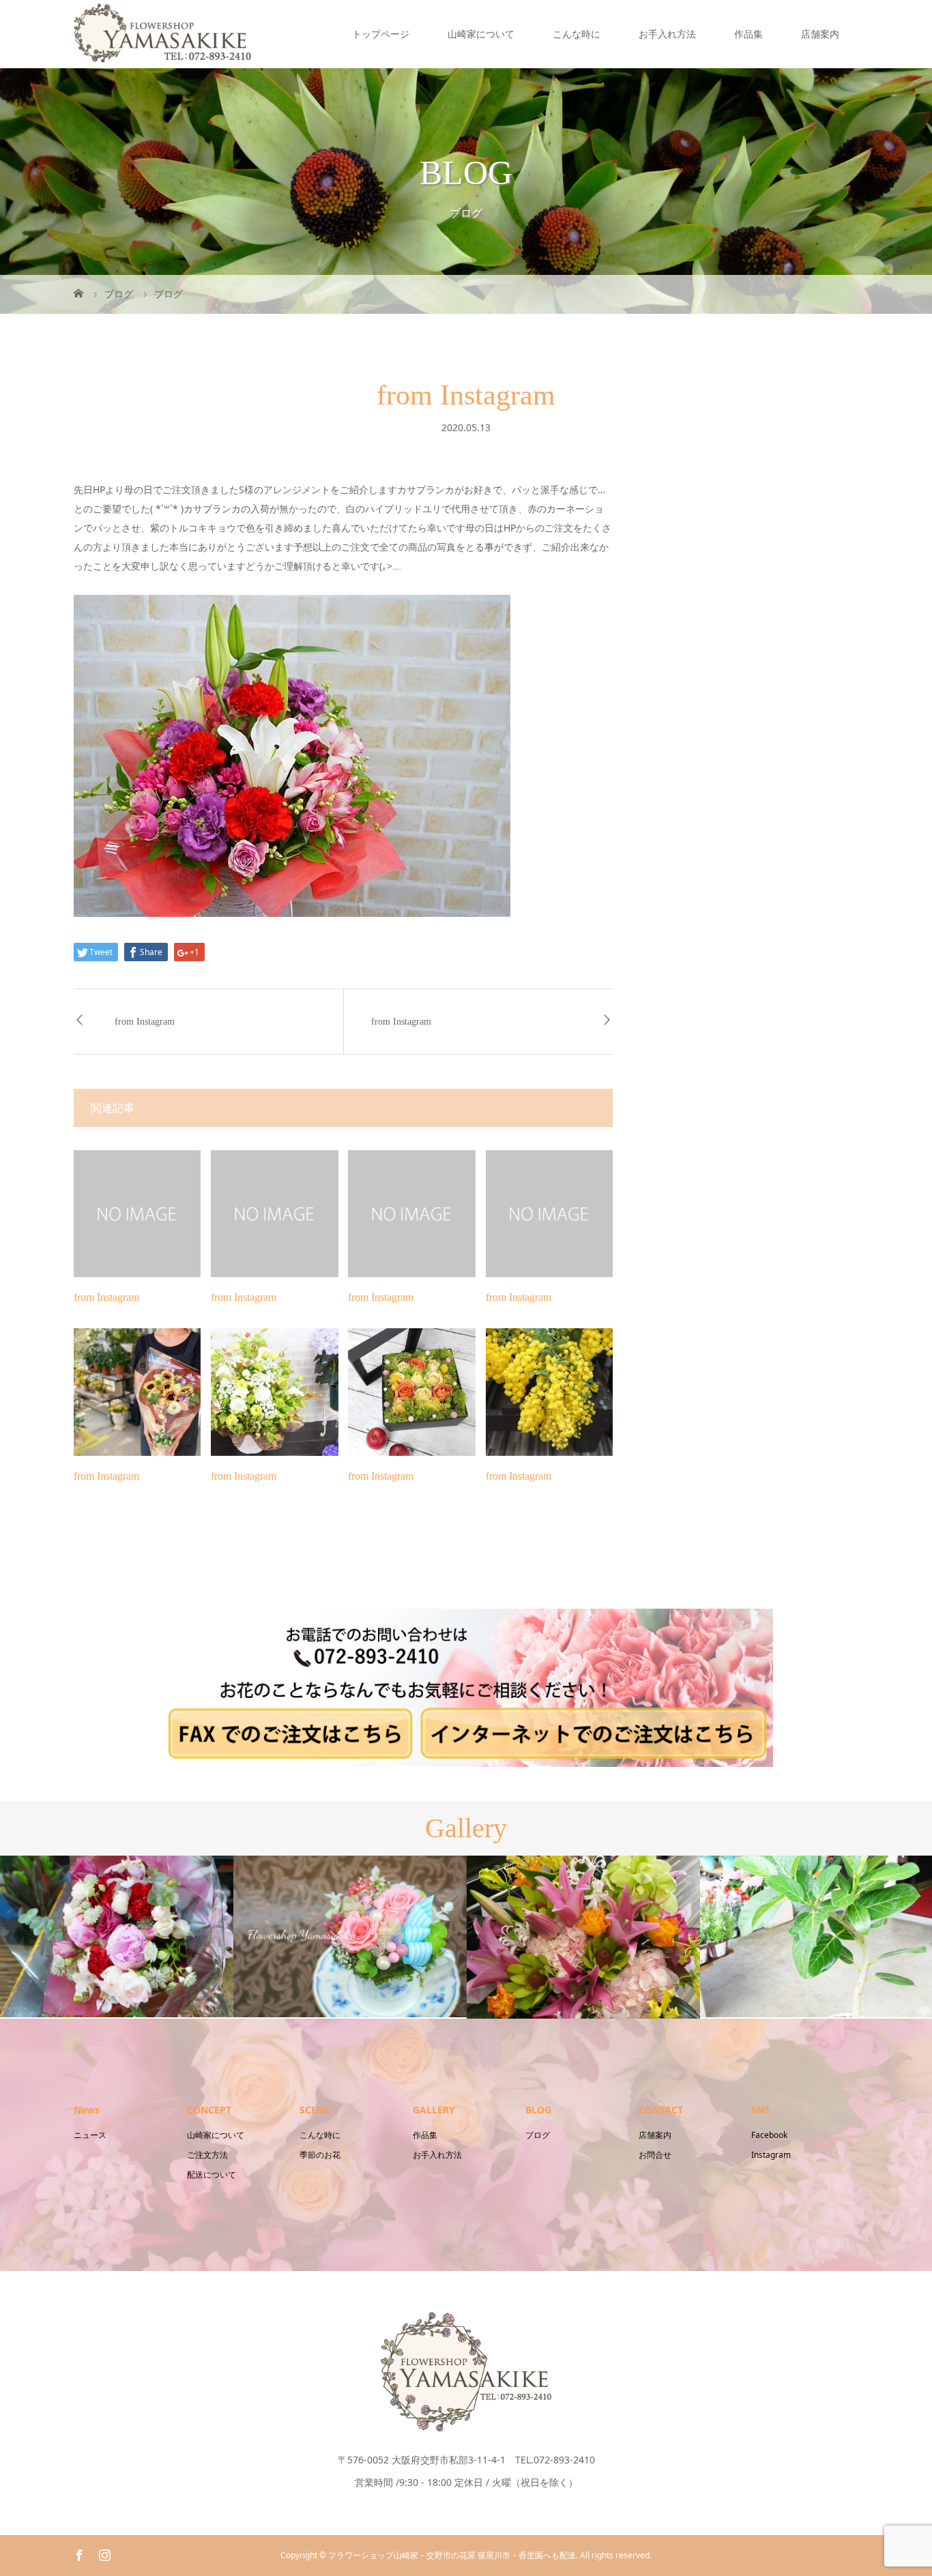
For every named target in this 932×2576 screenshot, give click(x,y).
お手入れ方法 (667, 34)
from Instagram (145, 1022)
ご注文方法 (207, 2155)
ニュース (90, 2135)
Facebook (769, 2135)
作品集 (748, 34)
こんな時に (577, 34)
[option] (117, 1936)
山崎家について (481, 34)
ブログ (538, 2135)
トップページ (381, 34)
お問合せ (655, 2155)
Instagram (771, 2155)
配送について (212, 2175)
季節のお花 (320, 2155)
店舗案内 (820, 34)
